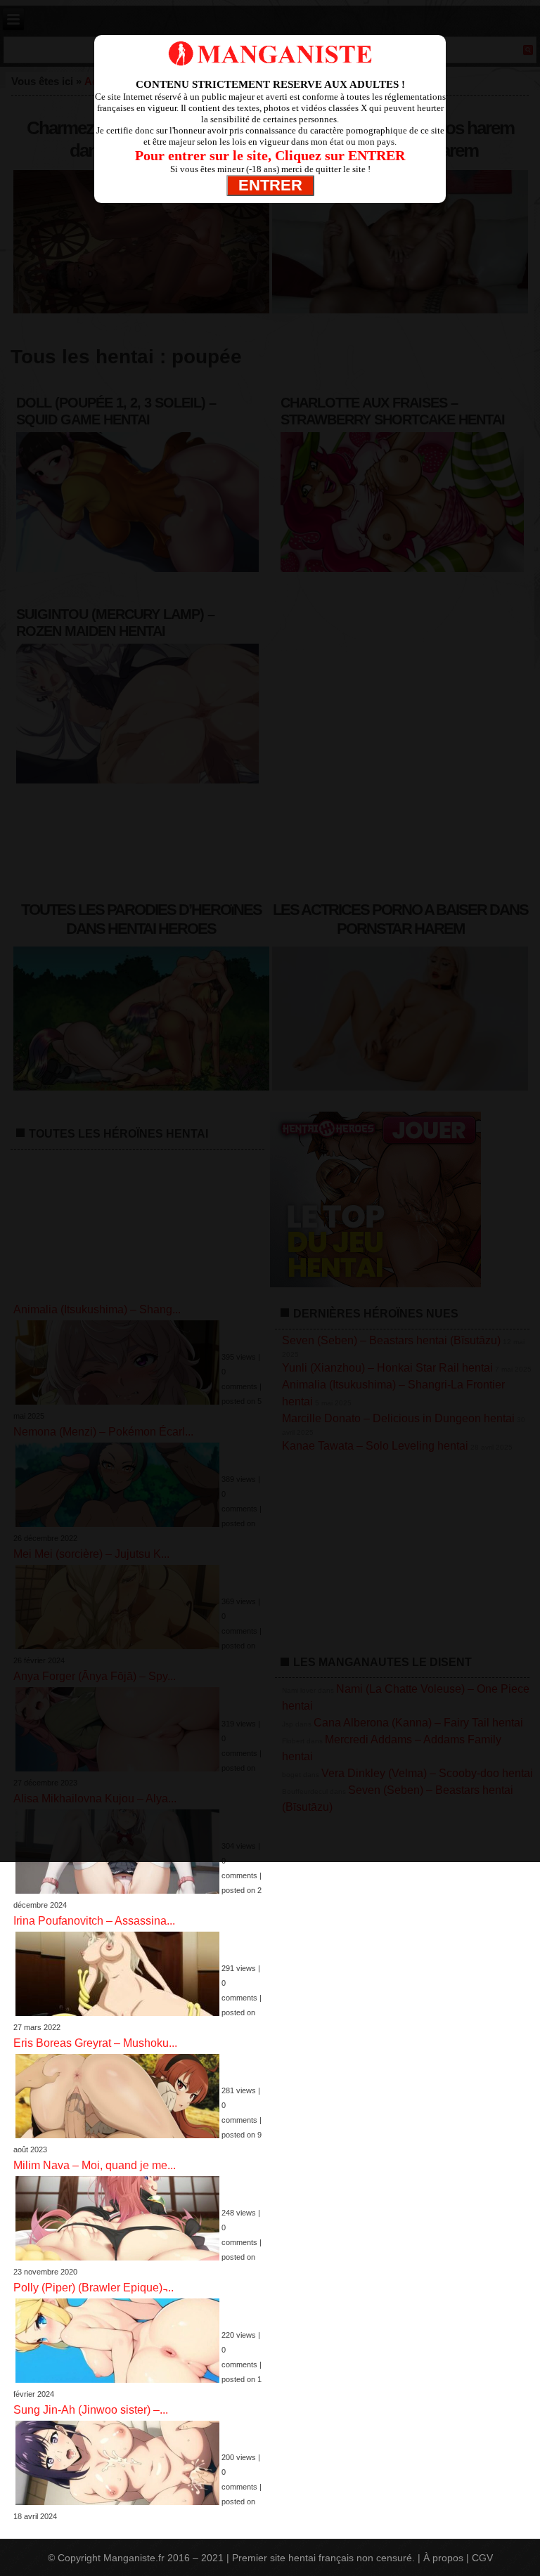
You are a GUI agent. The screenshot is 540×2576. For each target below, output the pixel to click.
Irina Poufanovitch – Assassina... (94, 1921)
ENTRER (270, 185)
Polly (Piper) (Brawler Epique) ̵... (94, 2288)
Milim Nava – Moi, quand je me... (95, 2165)
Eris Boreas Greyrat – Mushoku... (95, 2043)
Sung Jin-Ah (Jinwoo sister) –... (91, 2410)
